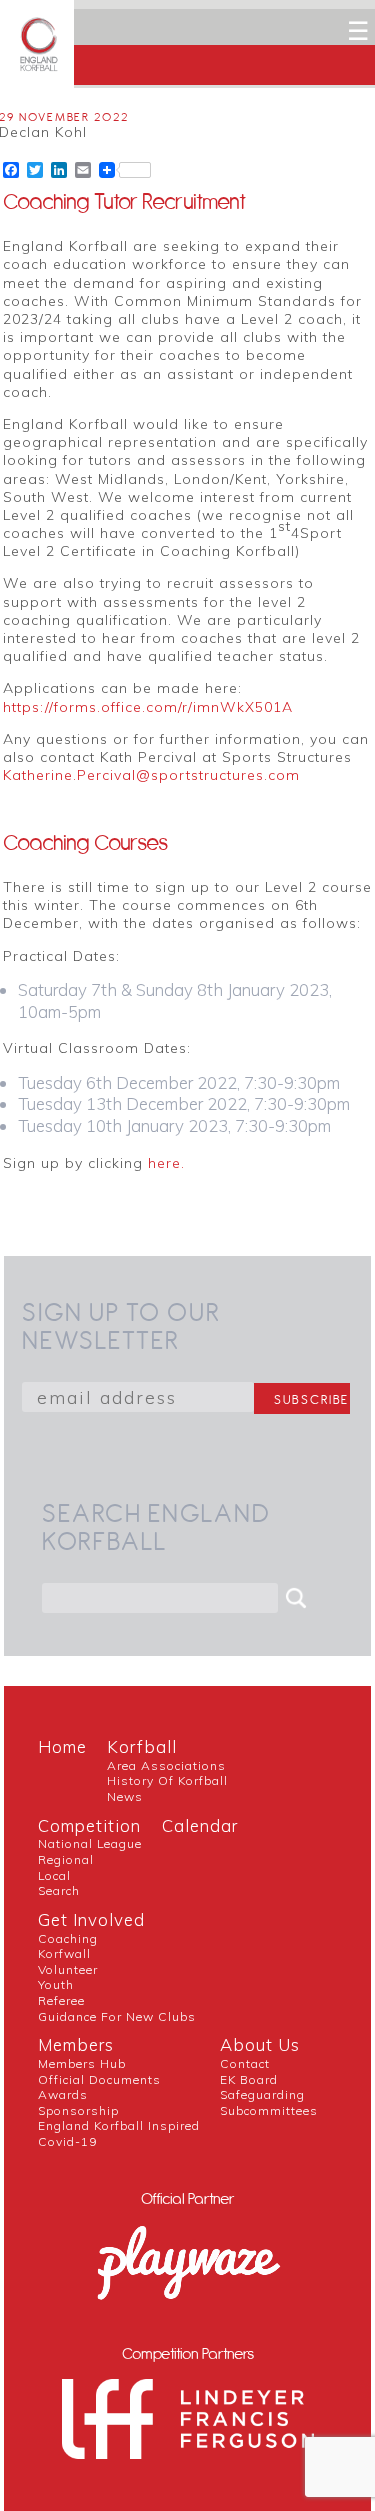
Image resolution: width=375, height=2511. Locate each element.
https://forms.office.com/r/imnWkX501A (148, 707)
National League (90, 1843)
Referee (61, 2000)
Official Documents (99, 2079)
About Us (260, 2044)
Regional (66, 1859)
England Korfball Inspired (119, 2125)
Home (62, 1746)
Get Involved (91, 1919)
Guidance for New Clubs (117, 2016)
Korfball (142, 1746)
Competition (89, 1825)
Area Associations (166, 1765)
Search (59, 1890)
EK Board (249, 2079)
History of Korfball (167, 1780)
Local (54, 1875)
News (125, 1796)
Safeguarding (262, 2094)
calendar (200, 1825)
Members (76, 2044)
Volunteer (68, 1969)
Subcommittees (269, 2110)
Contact (245, 2063)
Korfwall (64, 1953)
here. (166, 1163)
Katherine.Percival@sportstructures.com (151, 775)
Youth (56, 1984)
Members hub (82, 2063)
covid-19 (67, 2141)
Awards (63, 2094)
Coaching (68, 1938)
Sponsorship (78, 2110)
